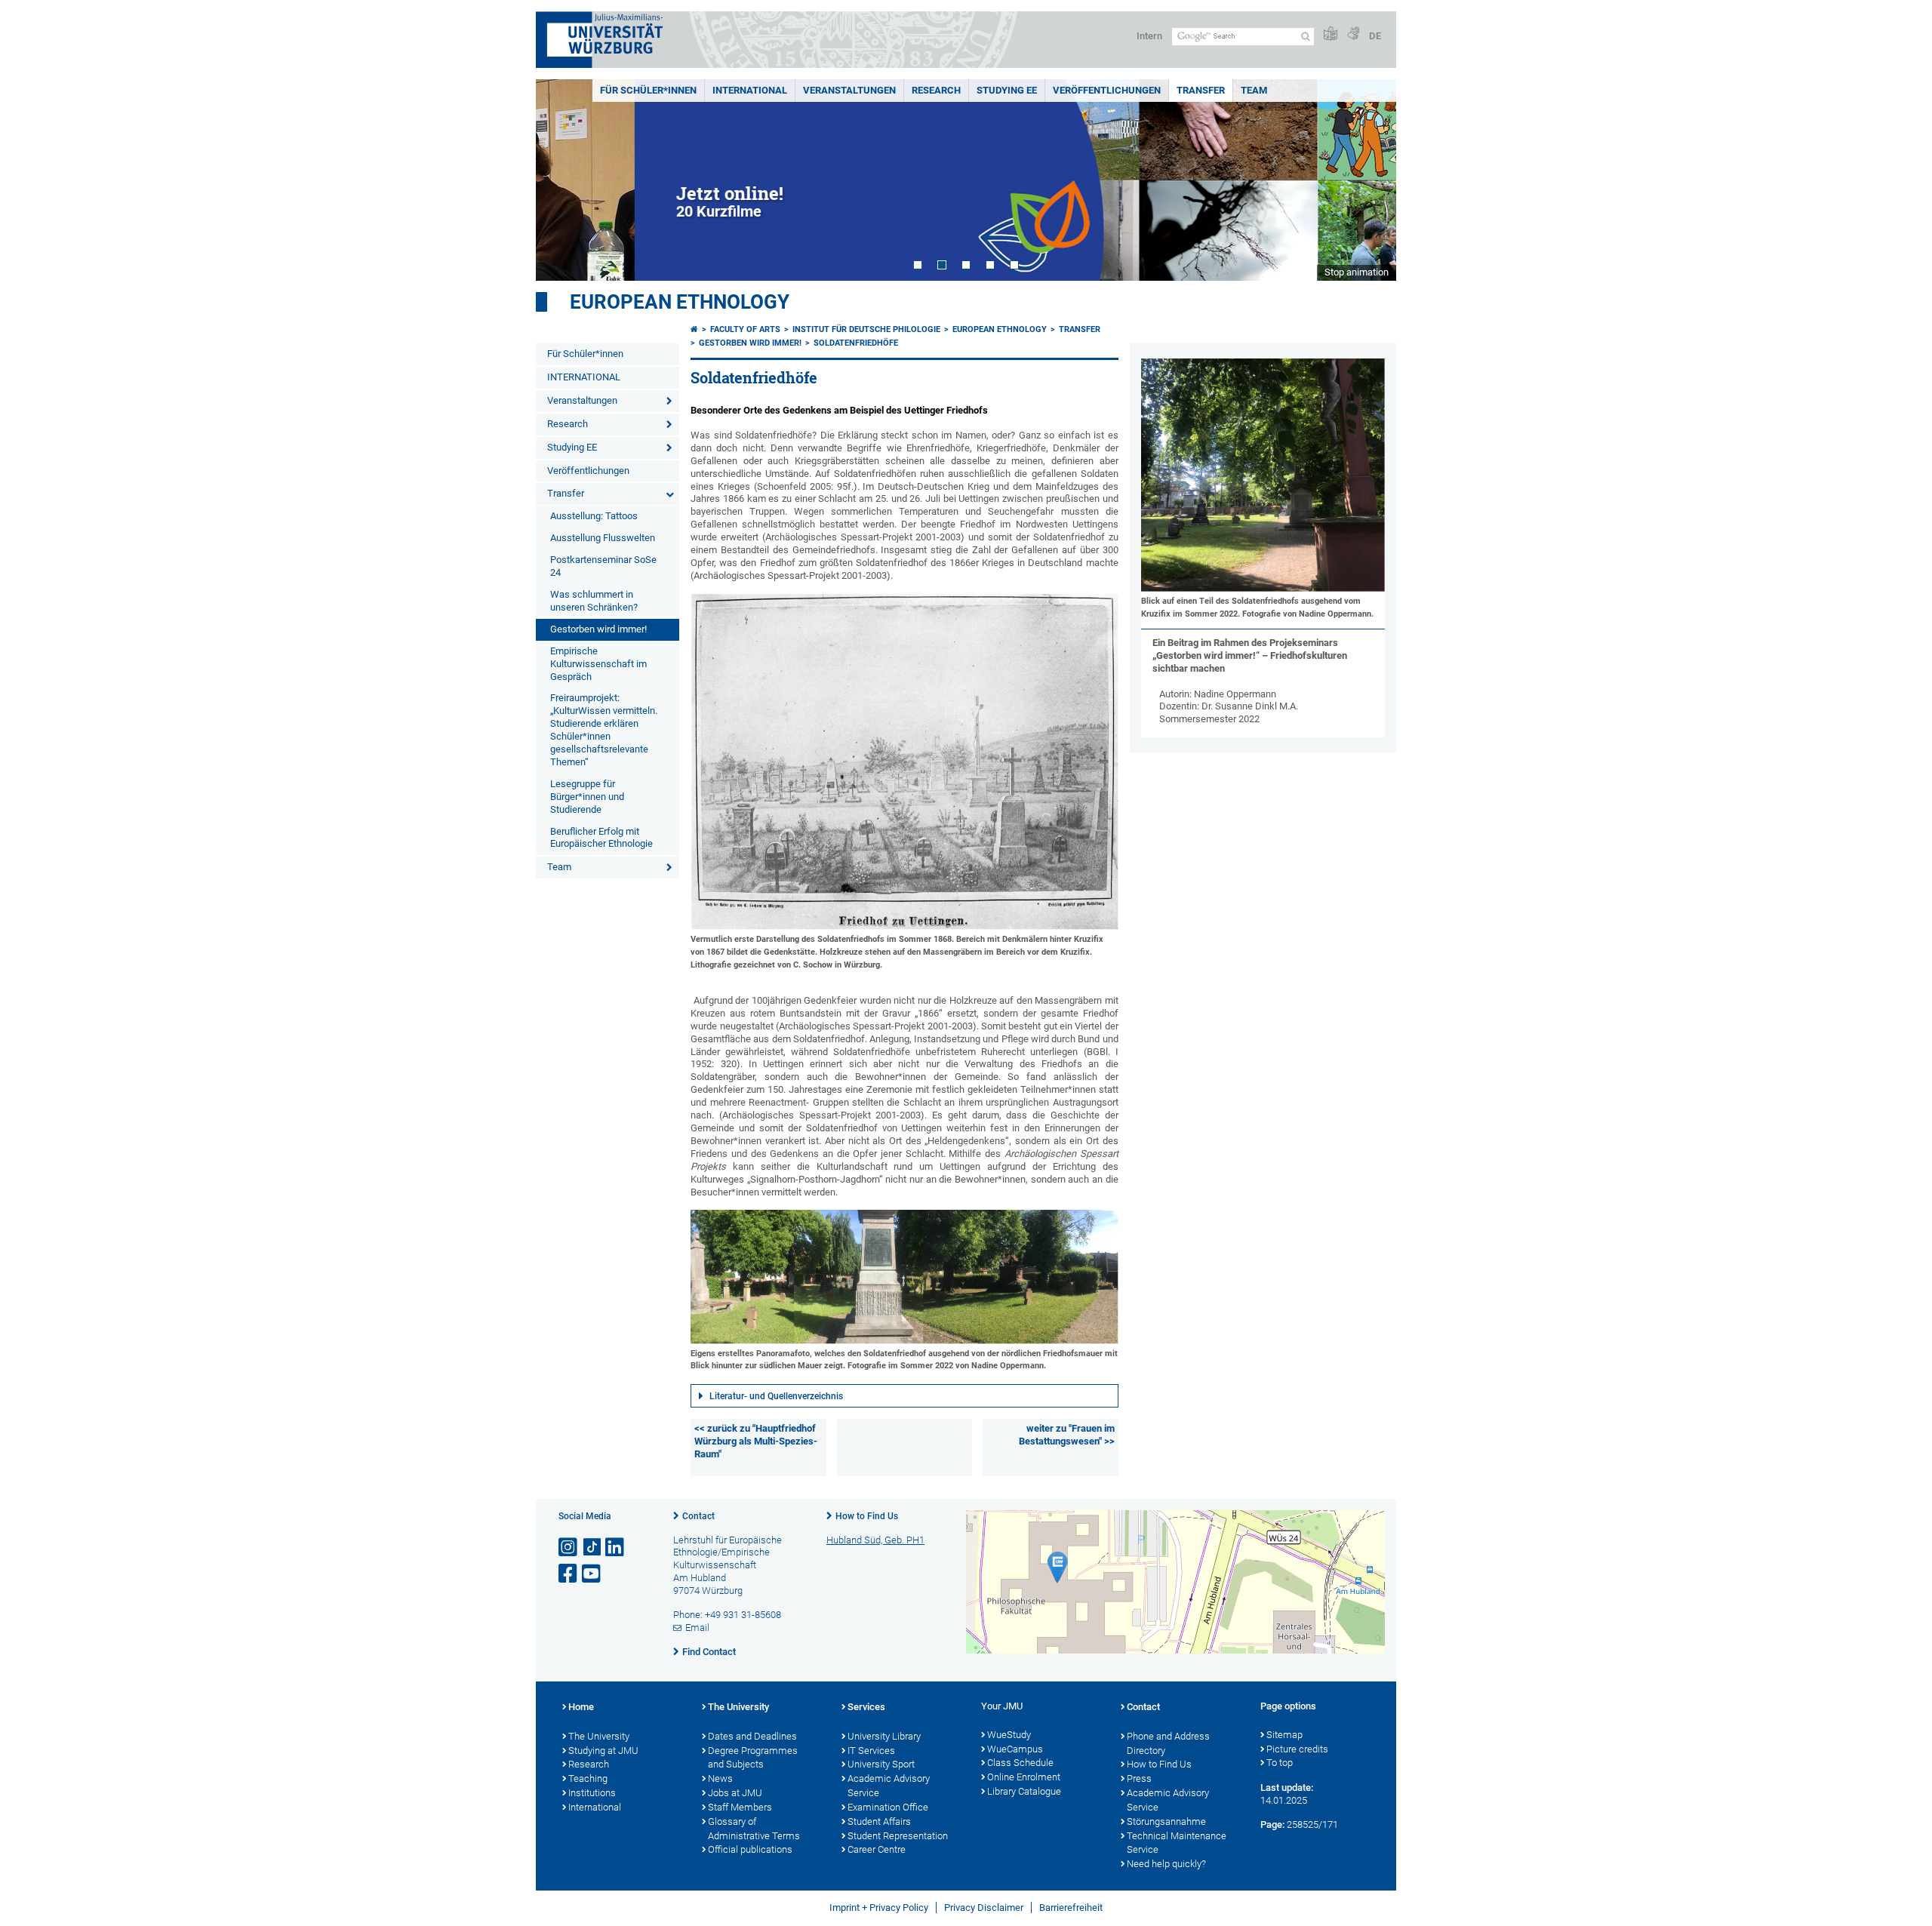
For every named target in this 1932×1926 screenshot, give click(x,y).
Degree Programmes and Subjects (753, 1758)
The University (599, 1736)
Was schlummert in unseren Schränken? (594, 601)
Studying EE (1007, 90)
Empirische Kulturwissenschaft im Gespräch (598, 664)
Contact (698, 1516)
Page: (1272, 1824)
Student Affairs (879, 1821)
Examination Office (888, 1807)
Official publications (750, 1849)
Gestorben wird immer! (598, 629)
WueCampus (1015, 1749)
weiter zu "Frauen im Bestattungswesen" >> (1067, 1435)
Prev (562, 180)
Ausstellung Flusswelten (603, 538)
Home (581, 1707)
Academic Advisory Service (889, 1786)
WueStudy (1009, 1735)
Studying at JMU (603, 1751)
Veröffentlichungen (1107, 90)
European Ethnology (680, 302)
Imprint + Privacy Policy (879, 1908)
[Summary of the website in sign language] (1353, 34)
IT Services (871, 1751)
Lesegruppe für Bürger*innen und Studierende (587, 797)
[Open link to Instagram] (569, 1548)
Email (697, 1628)
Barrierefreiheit (1071, 1908)
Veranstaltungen (849, 90)
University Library (884, 1736)
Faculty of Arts (745, 329)
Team (1254, 90)
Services (866, 1707)
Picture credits (1297, 1749)
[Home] (694, 329)
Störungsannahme (1166, 1821)
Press (1139, 1778)
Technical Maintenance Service (1177, 1843)
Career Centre (877, 1849)
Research (936, 90)
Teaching (588, 1778)
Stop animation (1357, 272)
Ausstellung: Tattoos (594, 516)
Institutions (592, 1793)
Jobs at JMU (735, 1793)
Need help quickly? (1166, 1864)
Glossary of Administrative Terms (754, 1829)
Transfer (1201, 90)
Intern (1149, 36)
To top (1280, 1763)
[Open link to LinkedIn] (616, 1548)
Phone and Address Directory (1168, 1743)
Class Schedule (1020, 1763)
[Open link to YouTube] (592, 1574)
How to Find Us (867, 1516)
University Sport (881, 1764)
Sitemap (1284, 1735)
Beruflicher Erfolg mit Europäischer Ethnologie (601, 838)
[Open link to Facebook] (569, 1574)
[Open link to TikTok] (592, 1548)
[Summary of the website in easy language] (1331, 34)
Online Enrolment (1024, 1777)
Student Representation (898, 1836)
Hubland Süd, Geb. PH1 (875, 1540)
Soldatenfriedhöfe (856, 343)
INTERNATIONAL (750, 90)
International (595, 1807)
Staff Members (740, 1807)
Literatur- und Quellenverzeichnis (776, 1396)
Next (1370, 180)
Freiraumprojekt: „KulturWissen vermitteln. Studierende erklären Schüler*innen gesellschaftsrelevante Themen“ (604, 730)
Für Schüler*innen (648, 90)
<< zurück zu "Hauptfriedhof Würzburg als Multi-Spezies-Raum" (756, 1441)
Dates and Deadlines (752, 1736)
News (720, 1778)
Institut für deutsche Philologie (866, 329)
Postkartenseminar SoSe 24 (603, 566)
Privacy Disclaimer (984, 1908)
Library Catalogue (1024, 1791)
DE (1375, 36)
